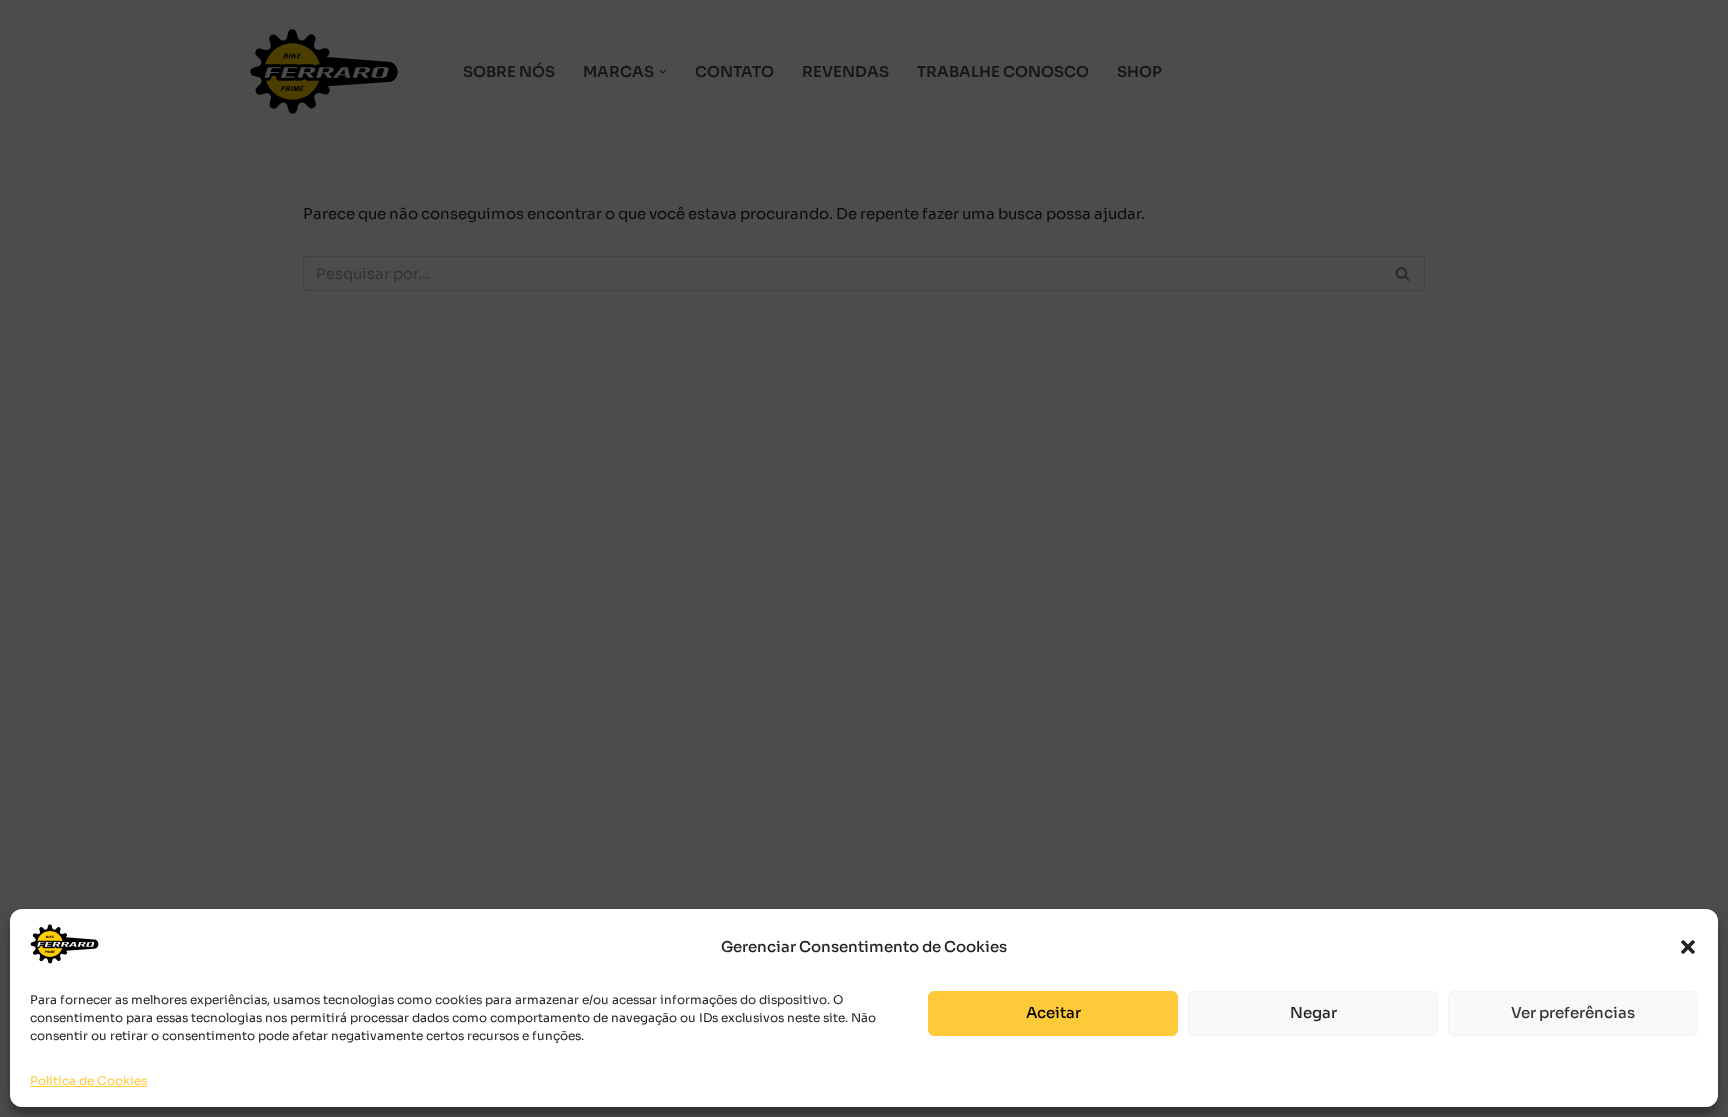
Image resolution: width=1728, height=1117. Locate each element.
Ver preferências (1573, 1012)
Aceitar (1053, 1012)
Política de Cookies (88, 1080)
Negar (1313, 1012)
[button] (1688, 947)
